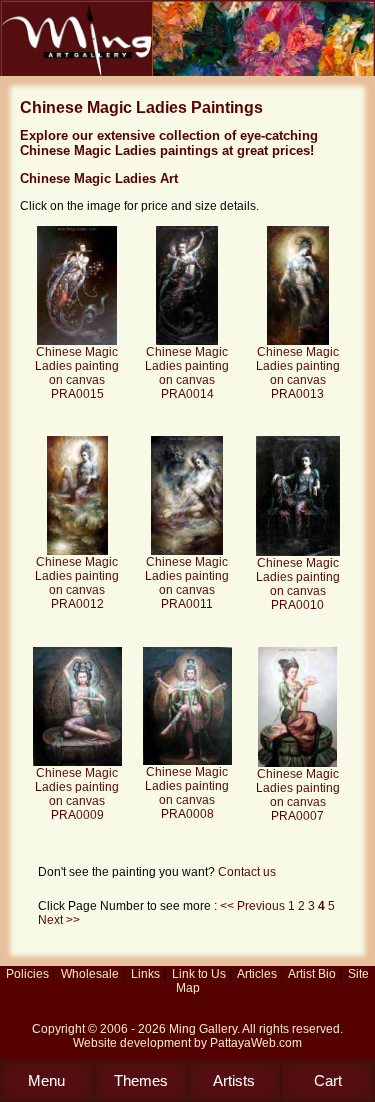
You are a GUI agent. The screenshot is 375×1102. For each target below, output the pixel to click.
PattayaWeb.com (256, 1043)
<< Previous (254, 906)
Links (145, 974)
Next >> (59, 920)
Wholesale (90, 974)
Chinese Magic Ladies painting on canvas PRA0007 (298, 795)
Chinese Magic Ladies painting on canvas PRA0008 (187, 793)
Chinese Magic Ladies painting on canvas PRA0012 (77, 583)
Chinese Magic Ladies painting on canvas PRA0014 (187, 373)
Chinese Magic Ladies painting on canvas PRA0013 (298, 373)
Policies (27, 974)
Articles (257, 974)
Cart (328, 1080)
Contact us (247, 872)
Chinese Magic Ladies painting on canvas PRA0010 (298, 584)
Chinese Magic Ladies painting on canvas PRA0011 (187, 583)
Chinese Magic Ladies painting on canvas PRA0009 (77, 794)
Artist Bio (312, 974)
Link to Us (199, 974)
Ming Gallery (203, 1029)
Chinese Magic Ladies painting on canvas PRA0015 (77, 373)
